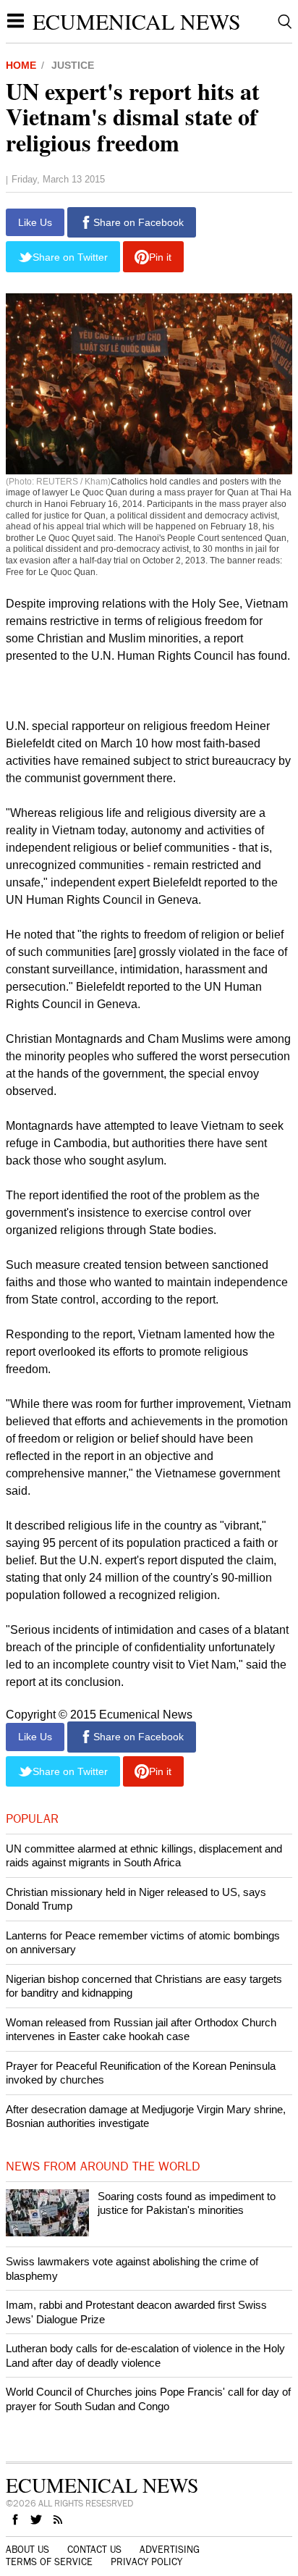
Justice (73, 65)
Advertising (170, 2550)
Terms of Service (49, 2562)
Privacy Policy (146, 2562)
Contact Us (94, 2550)
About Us (27, 2550)
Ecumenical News (137, 21)
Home (21, 65)
